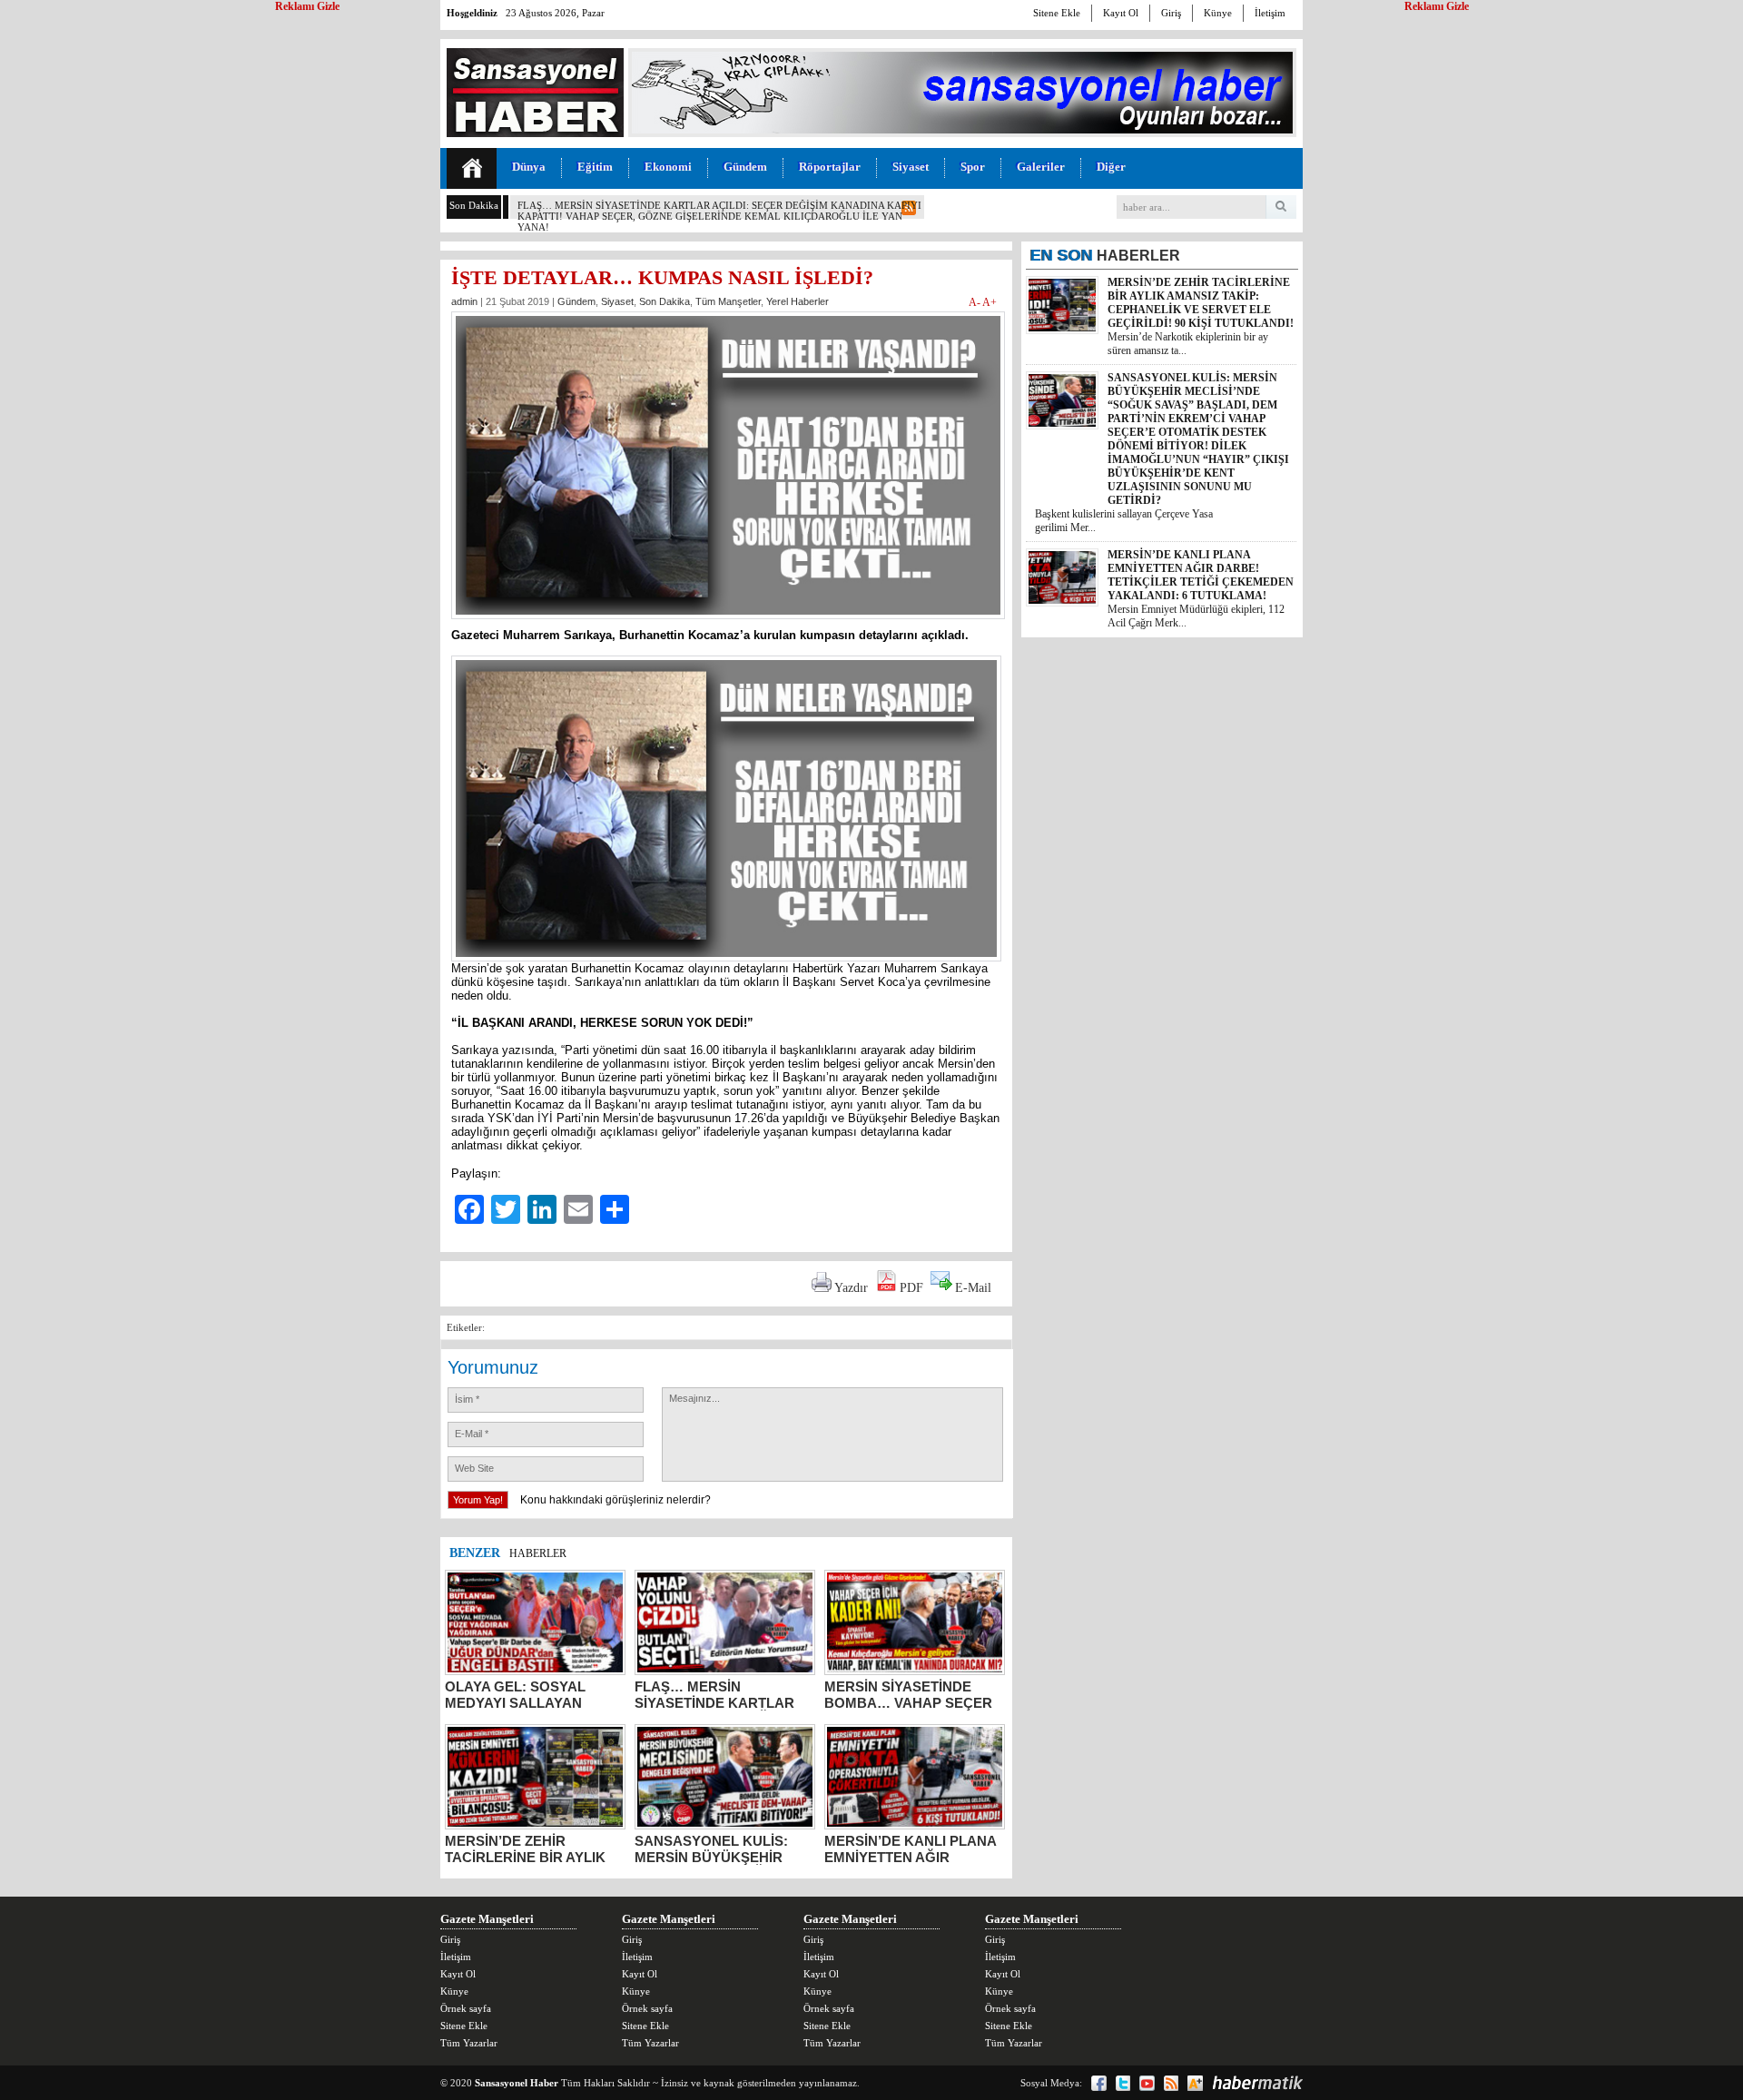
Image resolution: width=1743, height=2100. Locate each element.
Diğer (1111, 167)
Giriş (1171, 13)
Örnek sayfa (466, 2008)
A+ (990, 302)
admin (464, 301)
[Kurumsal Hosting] (1195, 2083)
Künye (1218, 13)
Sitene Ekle (1057, 13)
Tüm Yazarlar (469, 2043)
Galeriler (1041, 167)
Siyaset (911, 167)
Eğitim (595, 167)
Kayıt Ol (1121, 13)
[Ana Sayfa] (472, 168)
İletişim (1270, 13)
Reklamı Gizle (1437, 6)
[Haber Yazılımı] (1257, 2083)
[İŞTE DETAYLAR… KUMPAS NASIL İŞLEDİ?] (728, 624)
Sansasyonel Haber (517, 2083)
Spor (973, 167)
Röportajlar (830, 167)
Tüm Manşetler (728, 301)
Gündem (745, 167)
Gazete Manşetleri (487, 1919)
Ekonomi (668, 167)
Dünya (529, 167)
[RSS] (1171, 2083)
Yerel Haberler (798, 301)
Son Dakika (665, 301)
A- (975, 302)
